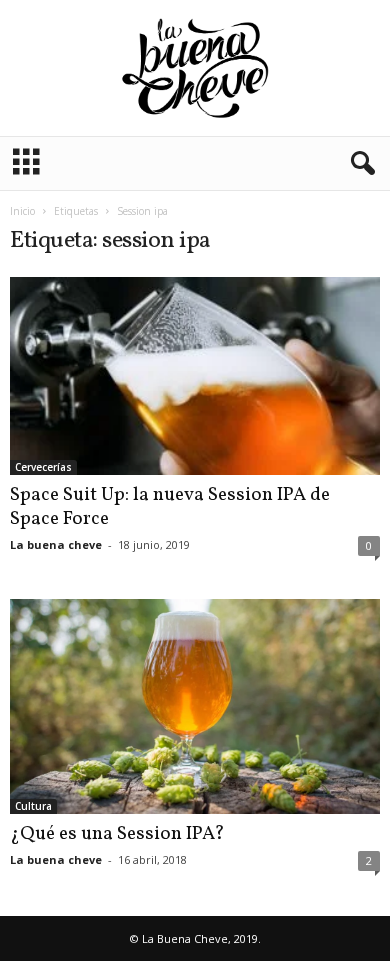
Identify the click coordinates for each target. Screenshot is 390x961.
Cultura (33, 806)
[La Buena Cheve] (195, 68)
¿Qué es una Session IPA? (117, 834)
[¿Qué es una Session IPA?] (195, 707)
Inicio (22, 211)
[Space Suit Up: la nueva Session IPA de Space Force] (195, 375)
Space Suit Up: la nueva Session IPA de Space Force (170, 507)
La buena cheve (56, 544)
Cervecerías (43, 467)
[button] (359, 164)
